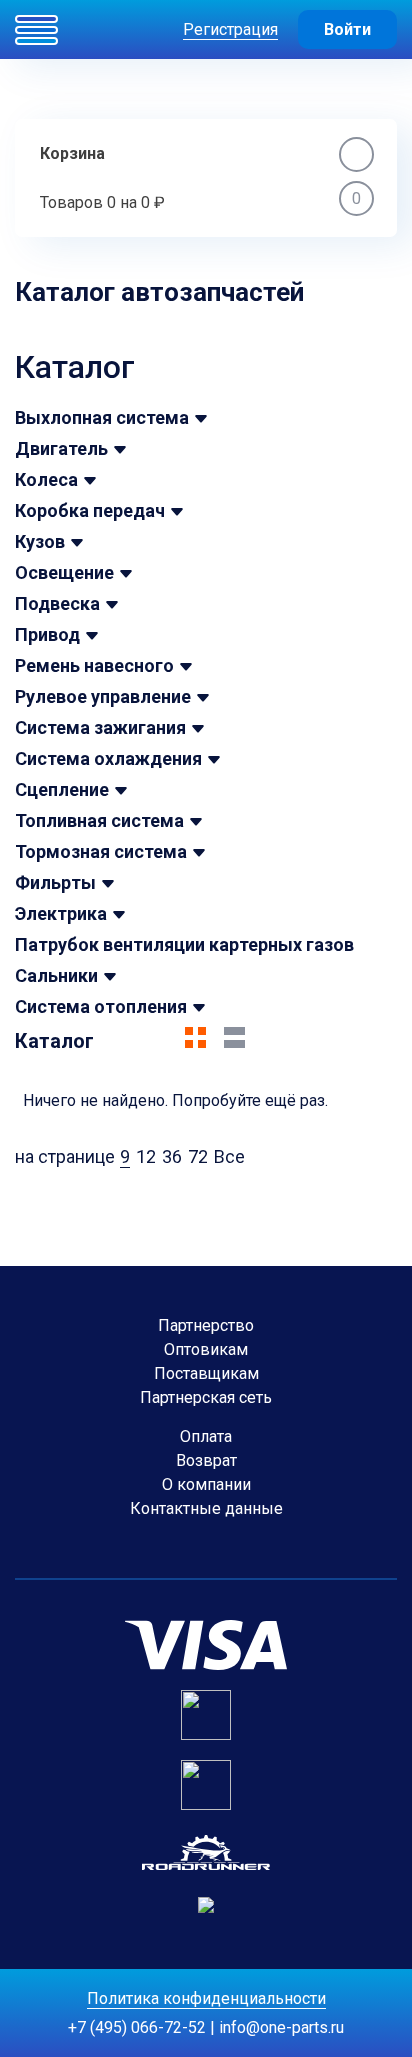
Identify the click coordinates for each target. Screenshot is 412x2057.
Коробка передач (90, 510)
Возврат (206, 1460)
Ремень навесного (94, 665)
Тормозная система (101, 851)
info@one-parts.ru (281, 2027)
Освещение (64, 572)
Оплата (206, 1436)
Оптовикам (206, 1349)
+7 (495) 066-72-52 (137, 2027)
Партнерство (206, 1325)
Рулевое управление (103, 696)
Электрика (61, 913)
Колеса (46, 479)
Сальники (56, 975)
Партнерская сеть (206, 1397)
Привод (47, 634)
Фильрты (55, 882)
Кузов (40, 541)
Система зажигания (100, 727)
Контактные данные (206, 1508)
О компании (206, 1484)
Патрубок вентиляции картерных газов (184, 944)
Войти (347, 29)
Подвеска (57, 603)
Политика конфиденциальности (206, 1998)
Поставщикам (206, 1373)
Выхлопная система (102, 417)
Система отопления (101, 1006)
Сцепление (62, 789)
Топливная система (99, 820)
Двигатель (61, 448)
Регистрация (230, 29)
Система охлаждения (108, 758)
